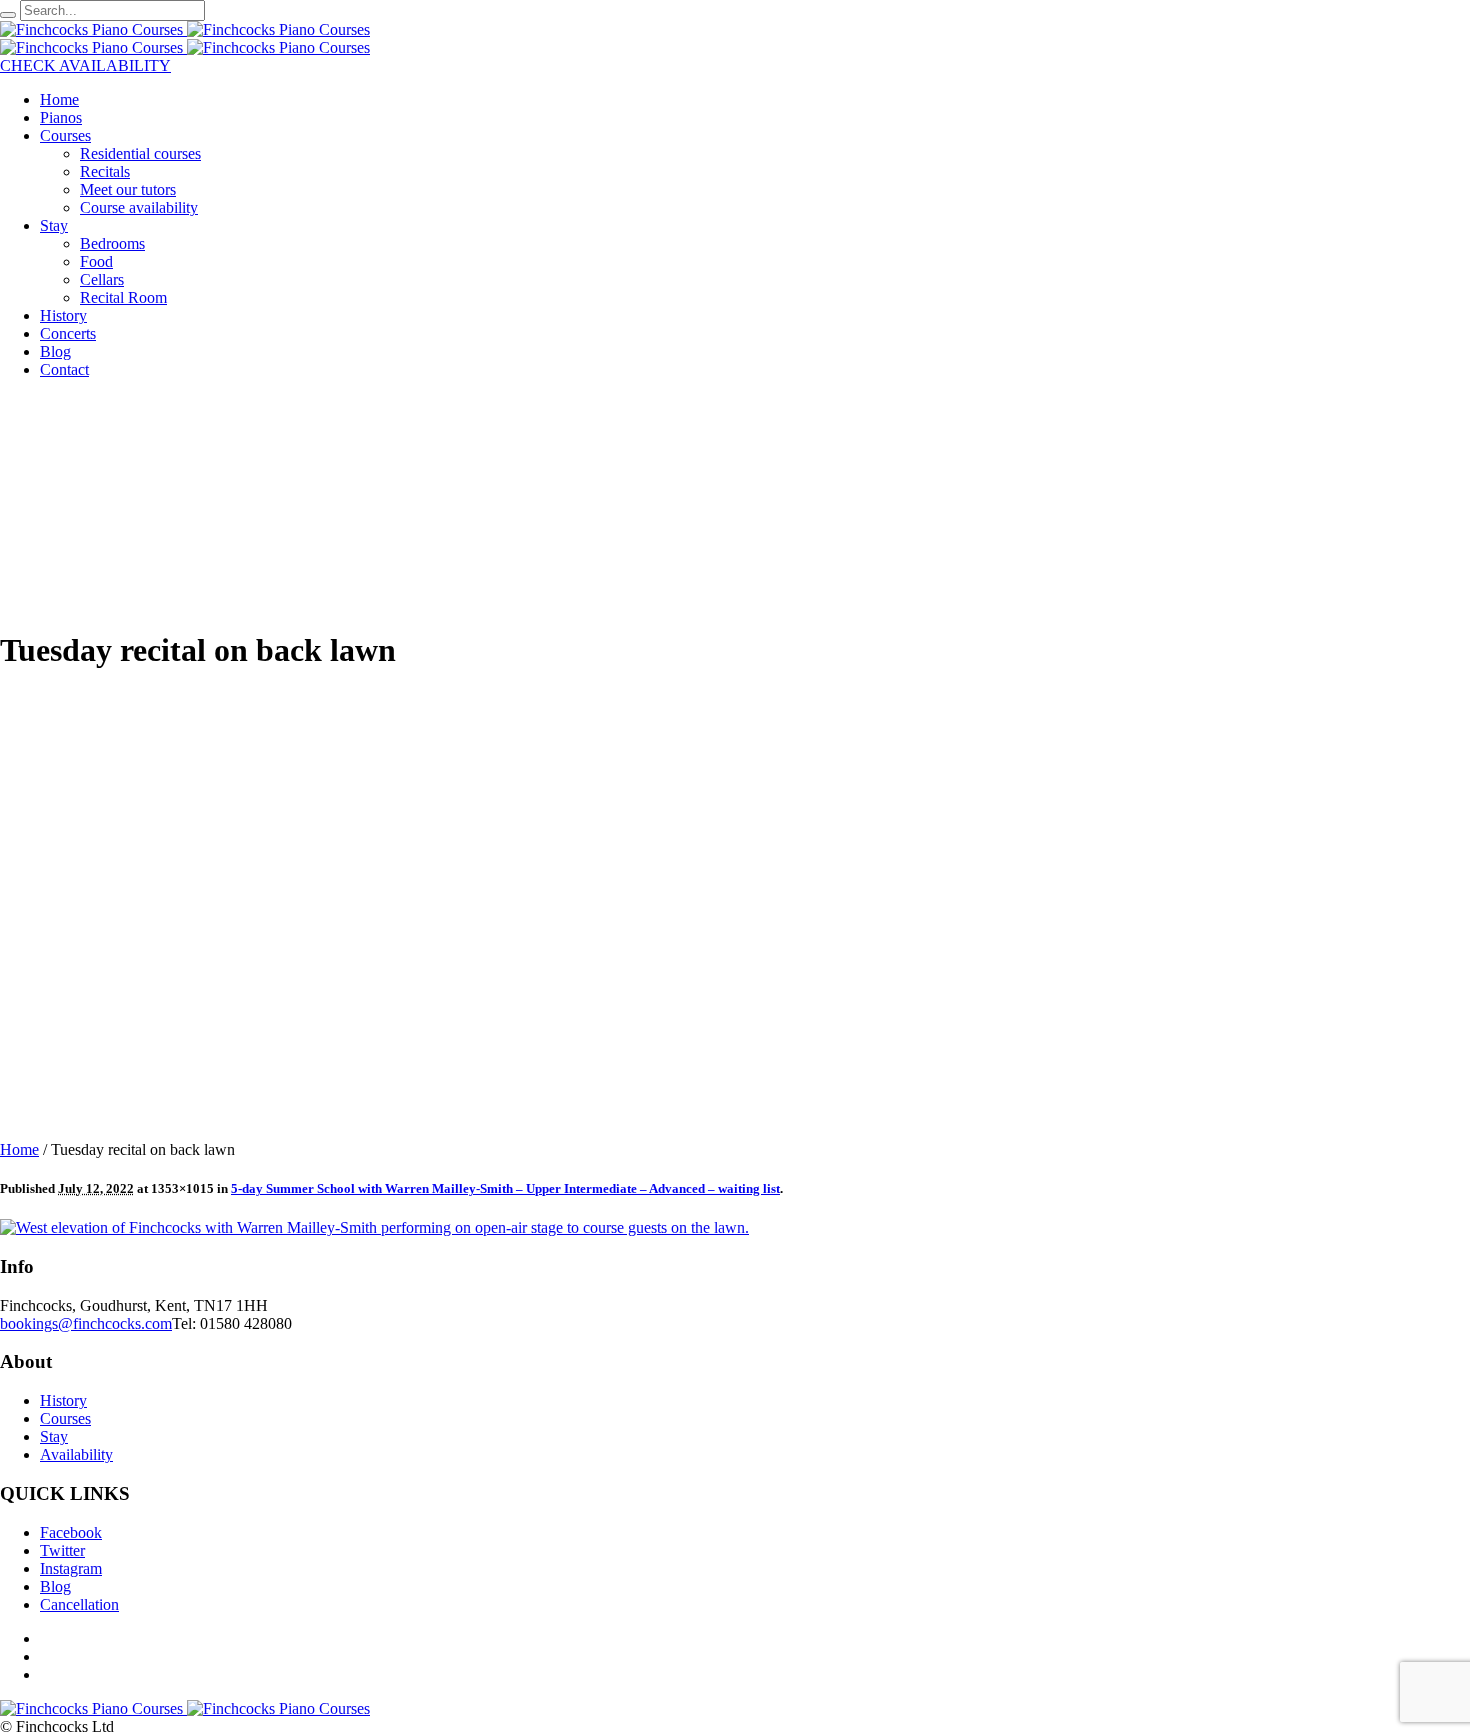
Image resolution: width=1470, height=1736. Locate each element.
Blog (55, 1586)
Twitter (62, 1550)
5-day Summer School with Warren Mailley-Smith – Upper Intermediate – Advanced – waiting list (505, 1188)
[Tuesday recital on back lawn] (374, 1227)
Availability (76, 1454)
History (63, 1400)
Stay (54, 1436)
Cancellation (79, 1604)
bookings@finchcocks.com (86, 1323)
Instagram (71, 1568)
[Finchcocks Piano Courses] (185, 29)
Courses (65, 1418)
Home (19, 1149)
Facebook (71, 1532)
